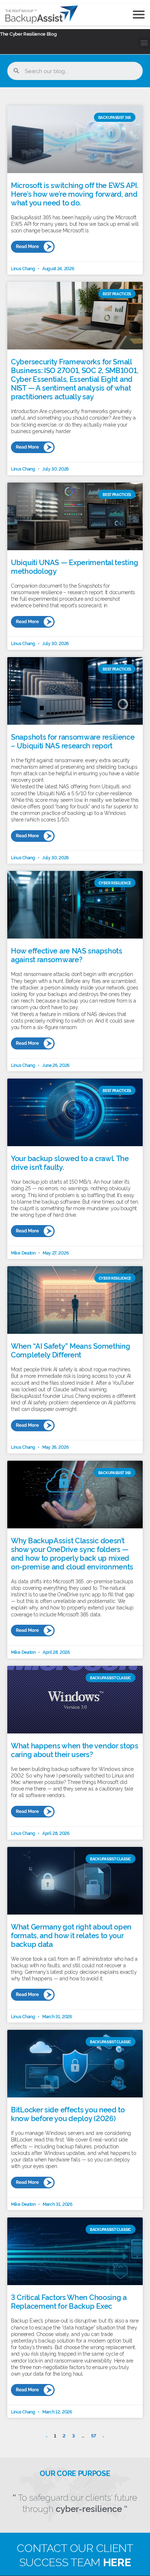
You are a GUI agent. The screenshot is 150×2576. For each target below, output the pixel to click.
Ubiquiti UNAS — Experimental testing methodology (74, 566)
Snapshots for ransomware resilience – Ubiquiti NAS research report (73, 741)
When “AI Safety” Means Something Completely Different (70, 1350)
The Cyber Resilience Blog (28, 33)
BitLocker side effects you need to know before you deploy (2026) (68, 2113)
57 (94, 2435)
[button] (144, 43)
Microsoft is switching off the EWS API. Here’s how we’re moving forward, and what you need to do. (74, 193)
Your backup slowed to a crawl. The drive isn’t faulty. (70, 1162)
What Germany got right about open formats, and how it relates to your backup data (71, 1935)
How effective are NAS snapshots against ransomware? (67, 955)
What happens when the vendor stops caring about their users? (75, 1749)
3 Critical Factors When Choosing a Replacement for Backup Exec (69, 2301)
